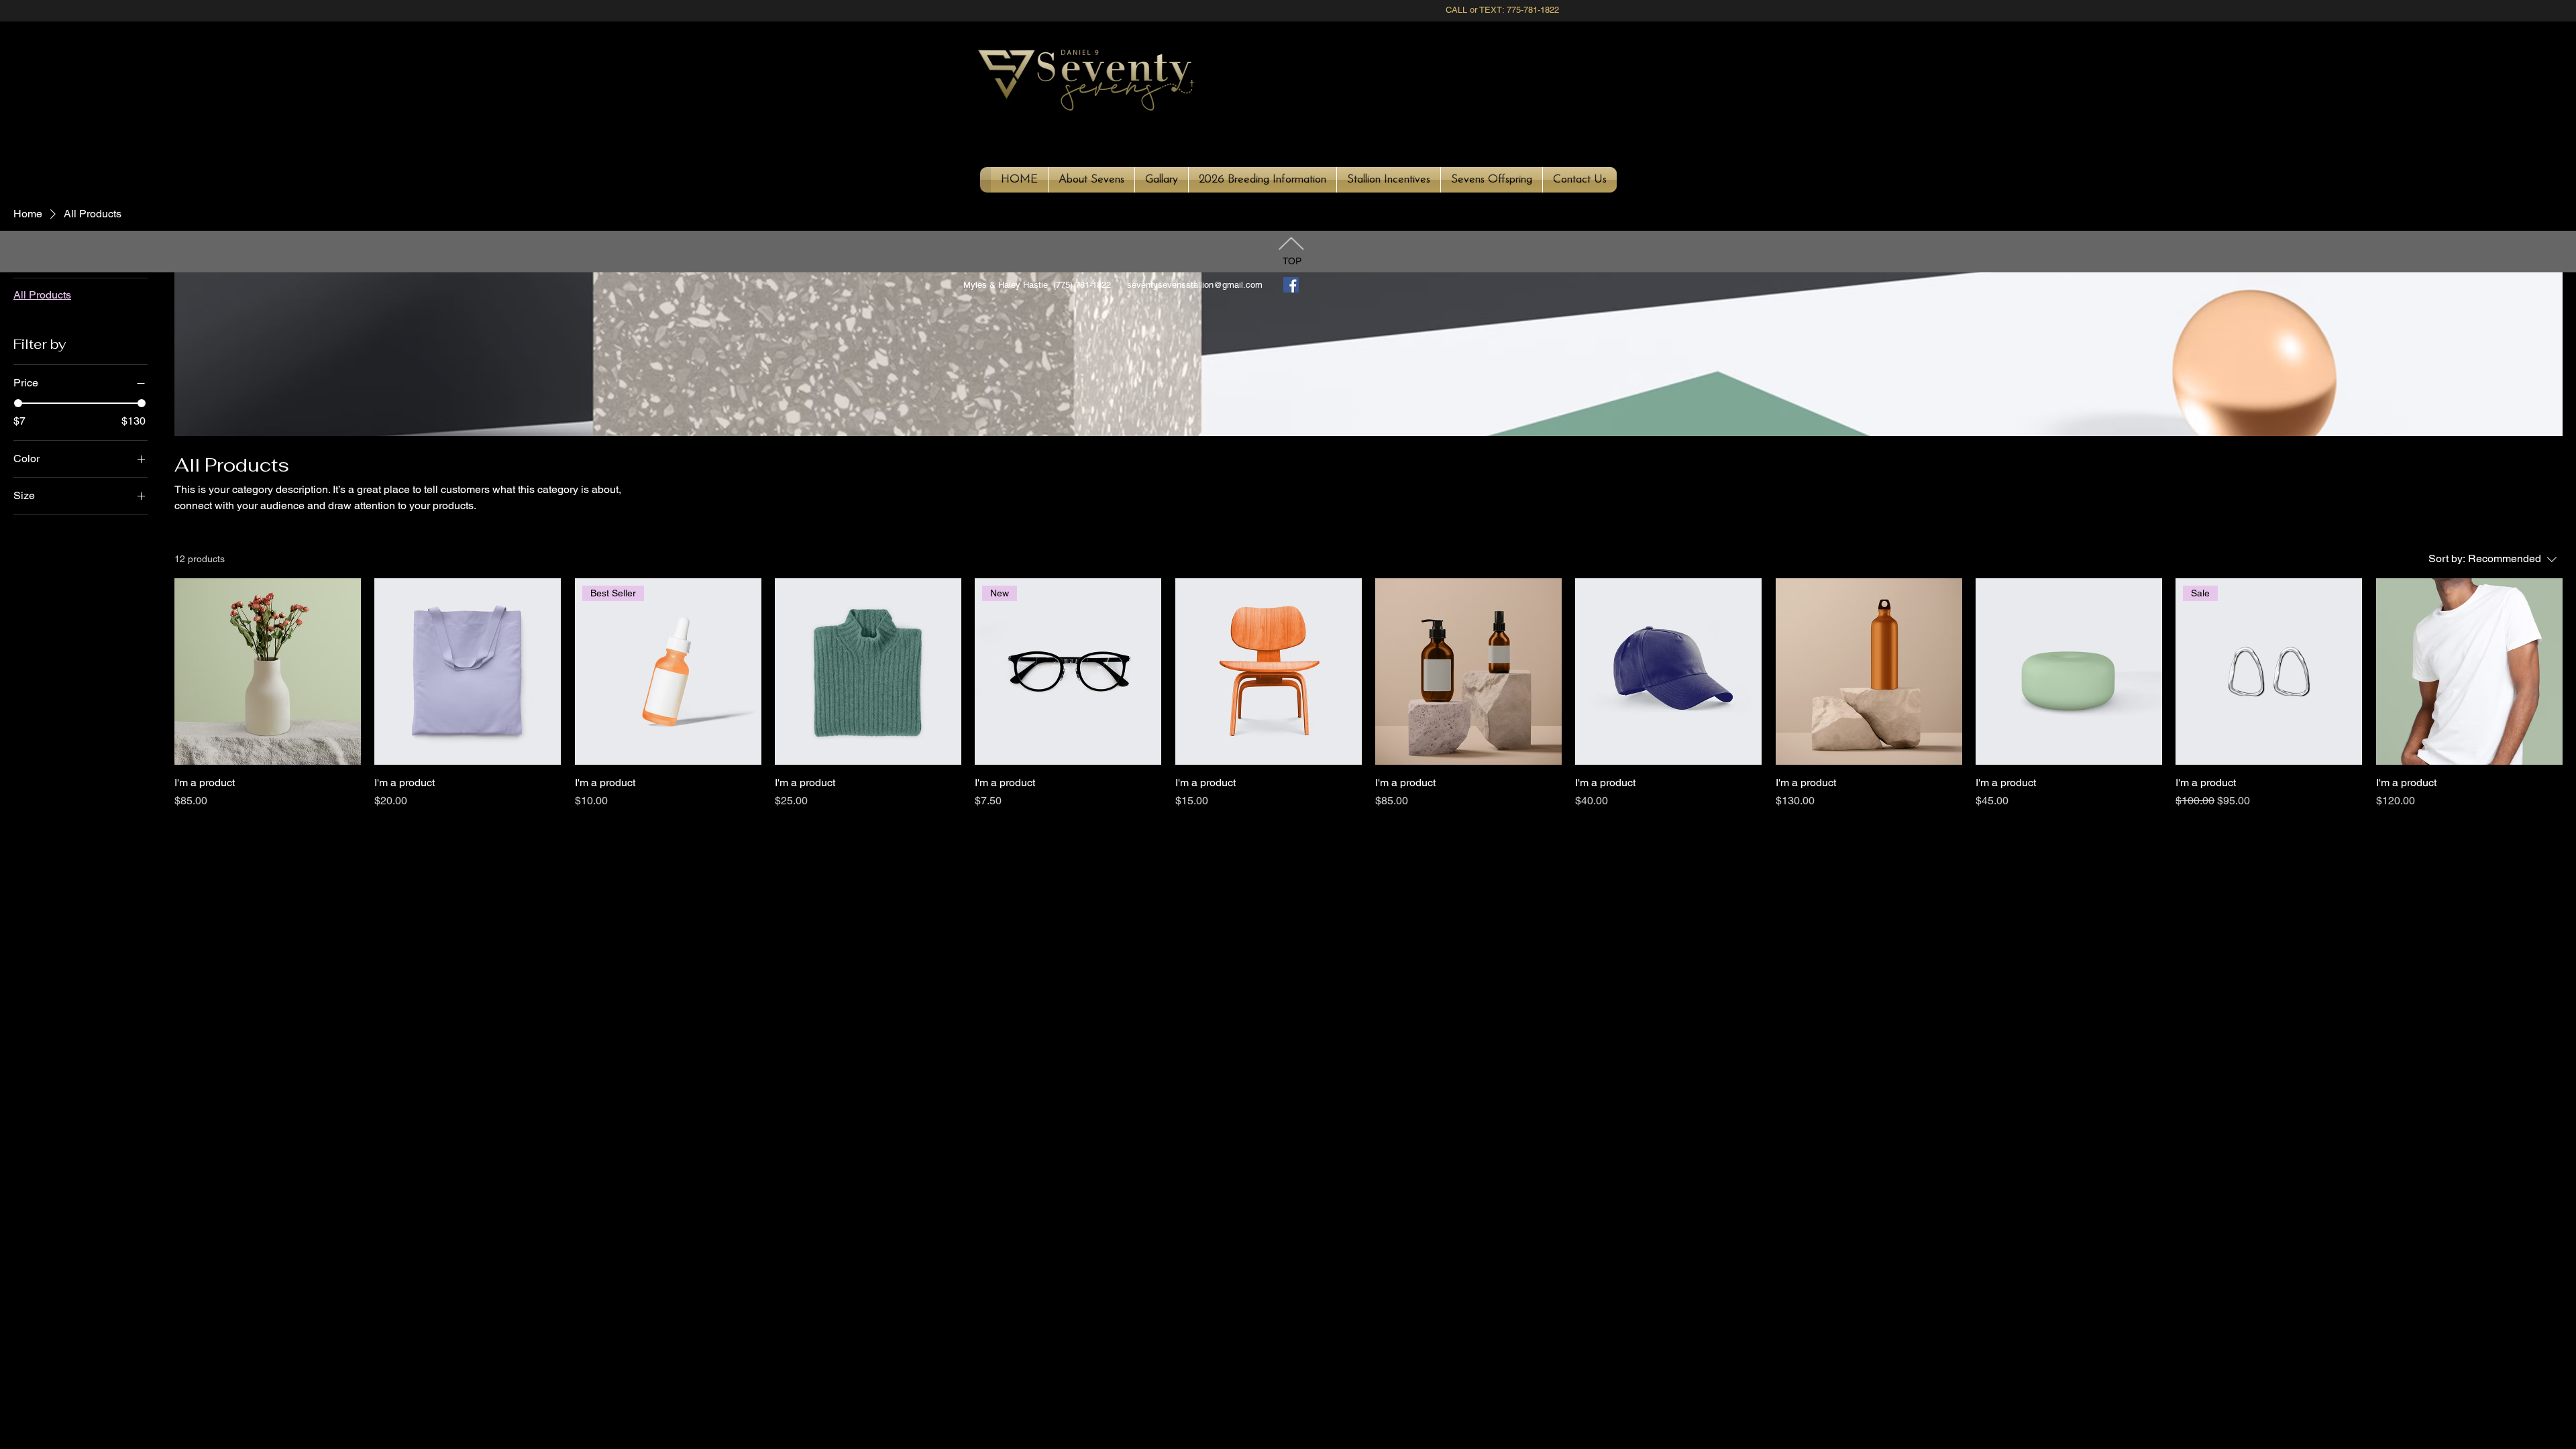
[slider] (18, 403)
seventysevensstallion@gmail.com (1195, 285)
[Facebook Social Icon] (1291, 285)
